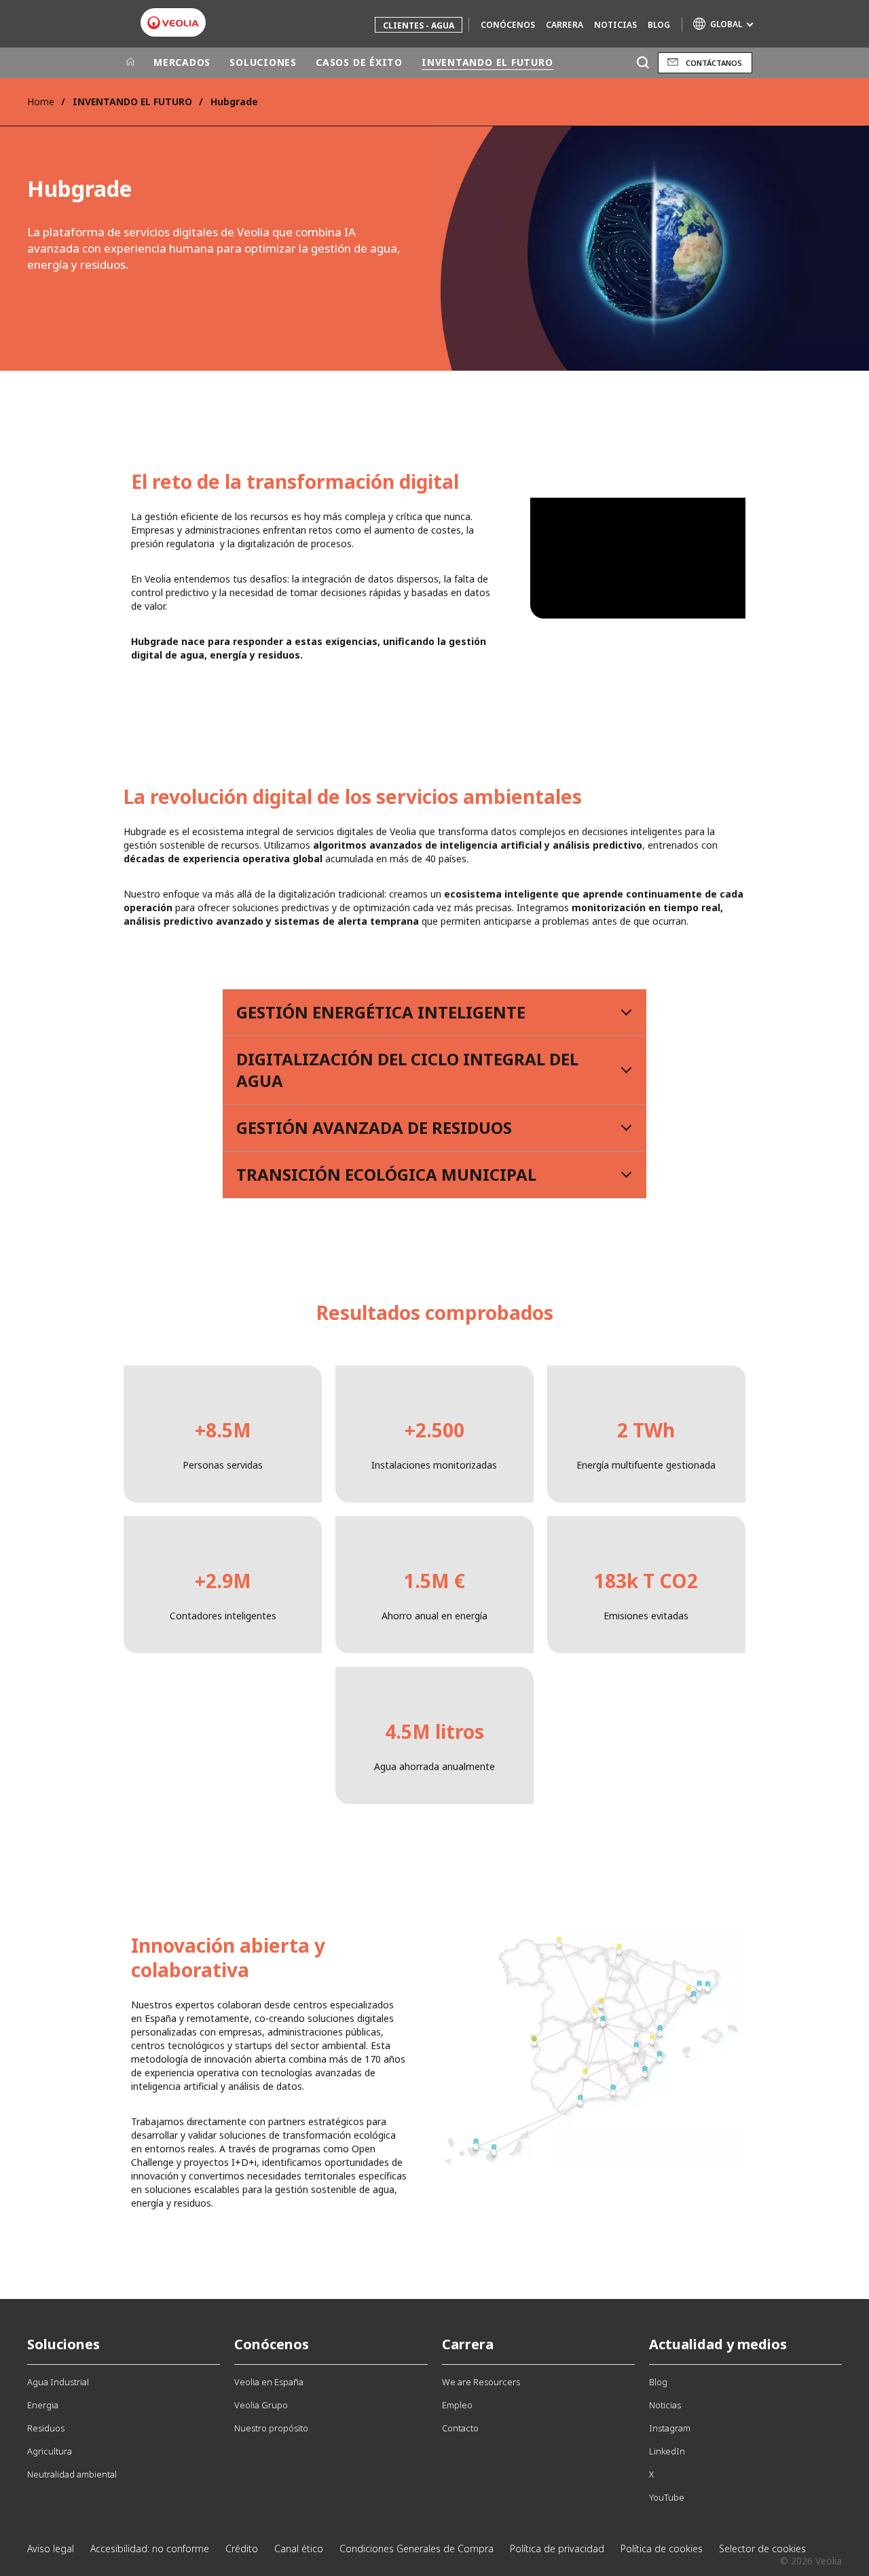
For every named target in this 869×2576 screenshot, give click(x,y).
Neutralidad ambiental (72, 2474)
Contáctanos (714, 63)
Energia (43, 2405)
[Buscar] (643, 63)
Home (41, 102)
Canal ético (299, 2549)
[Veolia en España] (173, 23)
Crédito (242, 2549)
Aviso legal (51, 2549)
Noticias (615, 25)
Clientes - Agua (419, 25)
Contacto (460, 2428)
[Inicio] (130, 62)
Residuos (46, 2428)
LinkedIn (667, 2451)
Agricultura (50, 2451)
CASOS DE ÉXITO (359, 62)
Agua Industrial (58, 2382)
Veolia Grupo (261, 2405)
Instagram (670, 2428)
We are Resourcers (481, 2382)
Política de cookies (662, 2549)
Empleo (457, 2405)
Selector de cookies (762, 2549)
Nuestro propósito (271, 2428)
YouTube (667, 2497)
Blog (659, 25)
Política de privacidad (557, 2549)
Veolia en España (269, 2382)
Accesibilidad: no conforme (150, 2549)
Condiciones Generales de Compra (417, 2549)
